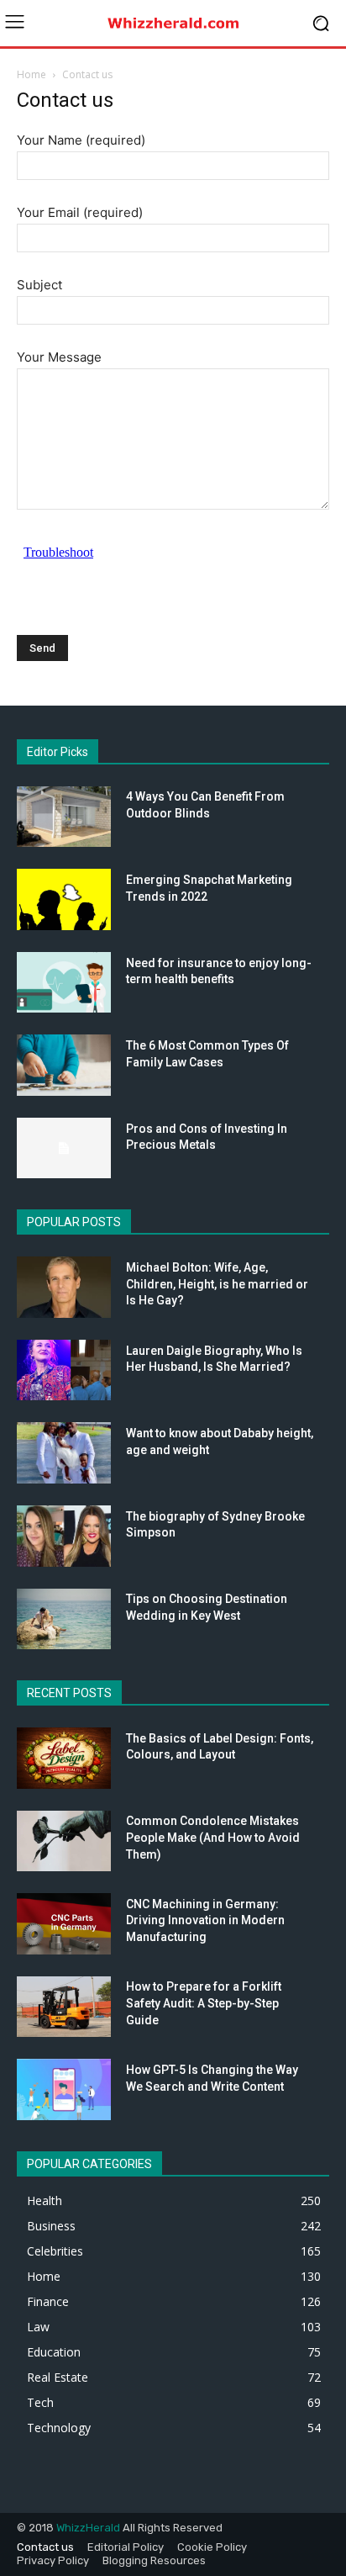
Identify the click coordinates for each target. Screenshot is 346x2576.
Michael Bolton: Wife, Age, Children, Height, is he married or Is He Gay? (217, 1284)
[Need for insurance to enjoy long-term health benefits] (64, 983)
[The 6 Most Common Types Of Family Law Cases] (64, 1065)
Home (31, 74)
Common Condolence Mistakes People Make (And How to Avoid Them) (213, 1837)
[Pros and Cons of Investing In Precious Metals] (64, 1148)
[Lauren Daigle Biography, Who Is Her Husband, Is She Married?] (64, 1370)
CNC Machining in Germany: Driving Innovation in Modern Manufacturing (205, 1920)
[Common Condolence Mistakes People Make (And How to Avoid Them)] (64, 1841)
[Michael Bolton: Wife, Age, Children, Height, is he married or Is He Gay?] (64, 1287)
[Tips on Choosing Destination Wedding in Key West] (64, 1619)
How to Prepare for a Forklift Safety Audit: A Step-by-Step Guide (204, 2003)
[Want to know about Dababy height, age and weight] (64, 1453)
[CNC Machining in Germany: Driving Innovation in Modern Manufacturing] (64, 1924)
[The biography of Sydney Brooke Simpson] (64, 1536)
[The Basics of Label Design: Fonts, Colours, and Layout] (64, 1758)
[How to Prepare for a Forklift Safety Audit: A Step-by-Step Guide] (64, 2007)
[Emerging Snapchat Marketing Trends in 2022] (64, 899)
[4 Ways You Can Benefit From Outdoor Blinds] (64, 817)
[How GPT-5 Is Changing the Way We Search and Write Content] (64, 2089)
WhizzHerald (88, 2528)
